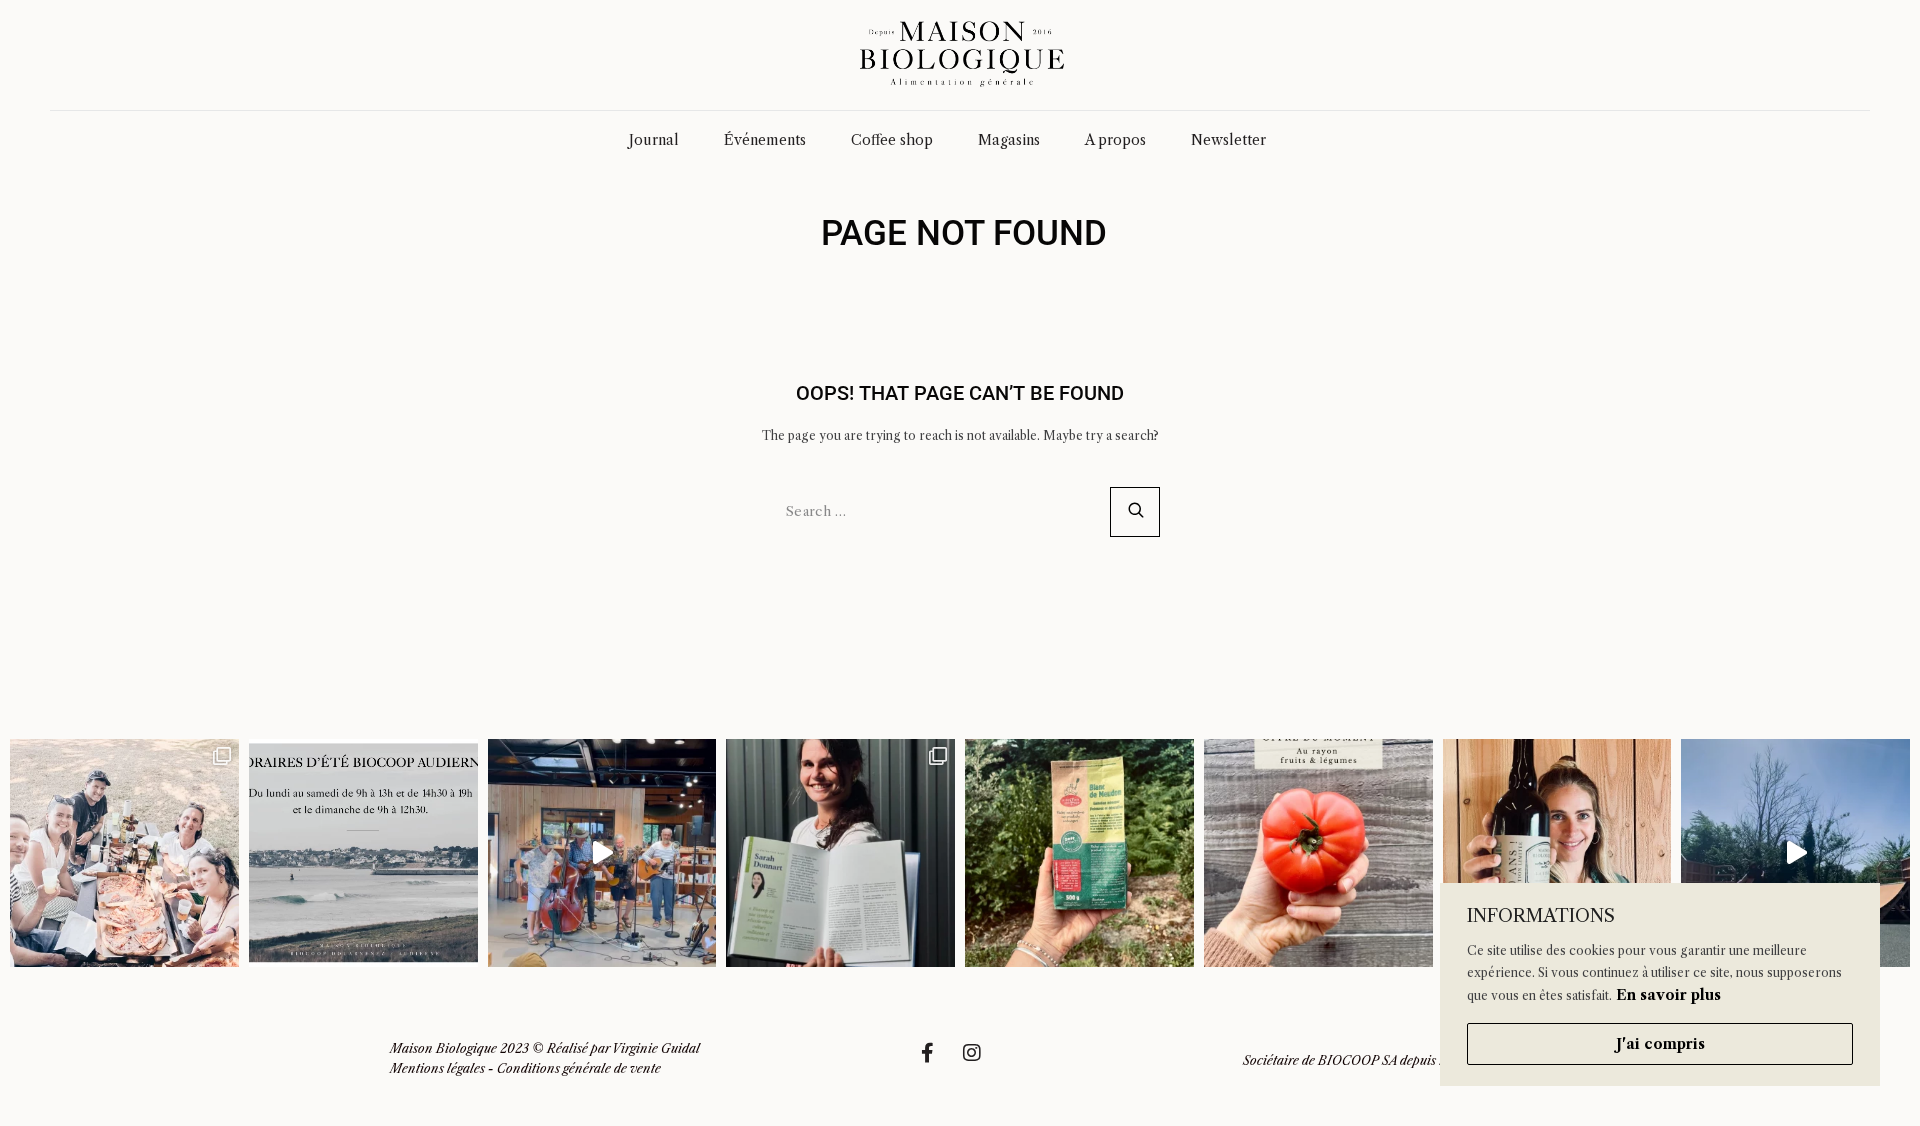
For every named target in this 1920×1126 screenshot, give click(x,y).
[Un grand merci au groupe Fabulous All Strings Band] (602, 853)
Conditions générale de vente (579, 1068)
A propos (1115, 140)
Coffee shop (892, 140)
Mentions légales (437, 1068)
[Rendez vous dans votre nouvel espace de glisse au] (1795, 853)
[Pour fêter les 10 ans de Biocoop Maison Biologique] (1557, 853)
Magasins (1009, 140)
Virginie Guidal (656, 1048)
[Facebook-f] (937, 1063)
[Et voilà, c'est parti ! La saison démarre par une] (124, 853)
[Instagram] (982, 1063)
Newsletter (1228, 140)
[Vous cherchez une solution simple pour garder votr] (1079, 853)
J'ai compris (1660, 1044)
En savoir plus (1668, 995)
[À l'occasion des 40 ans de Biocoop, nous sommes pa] (840, 853)
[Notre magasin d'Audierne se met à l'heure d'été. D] (363, 853)
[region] (1660, 984)
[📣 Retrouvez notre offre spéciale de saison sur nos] (1318, 853)
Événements (765, 140)
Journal (654, 140)
